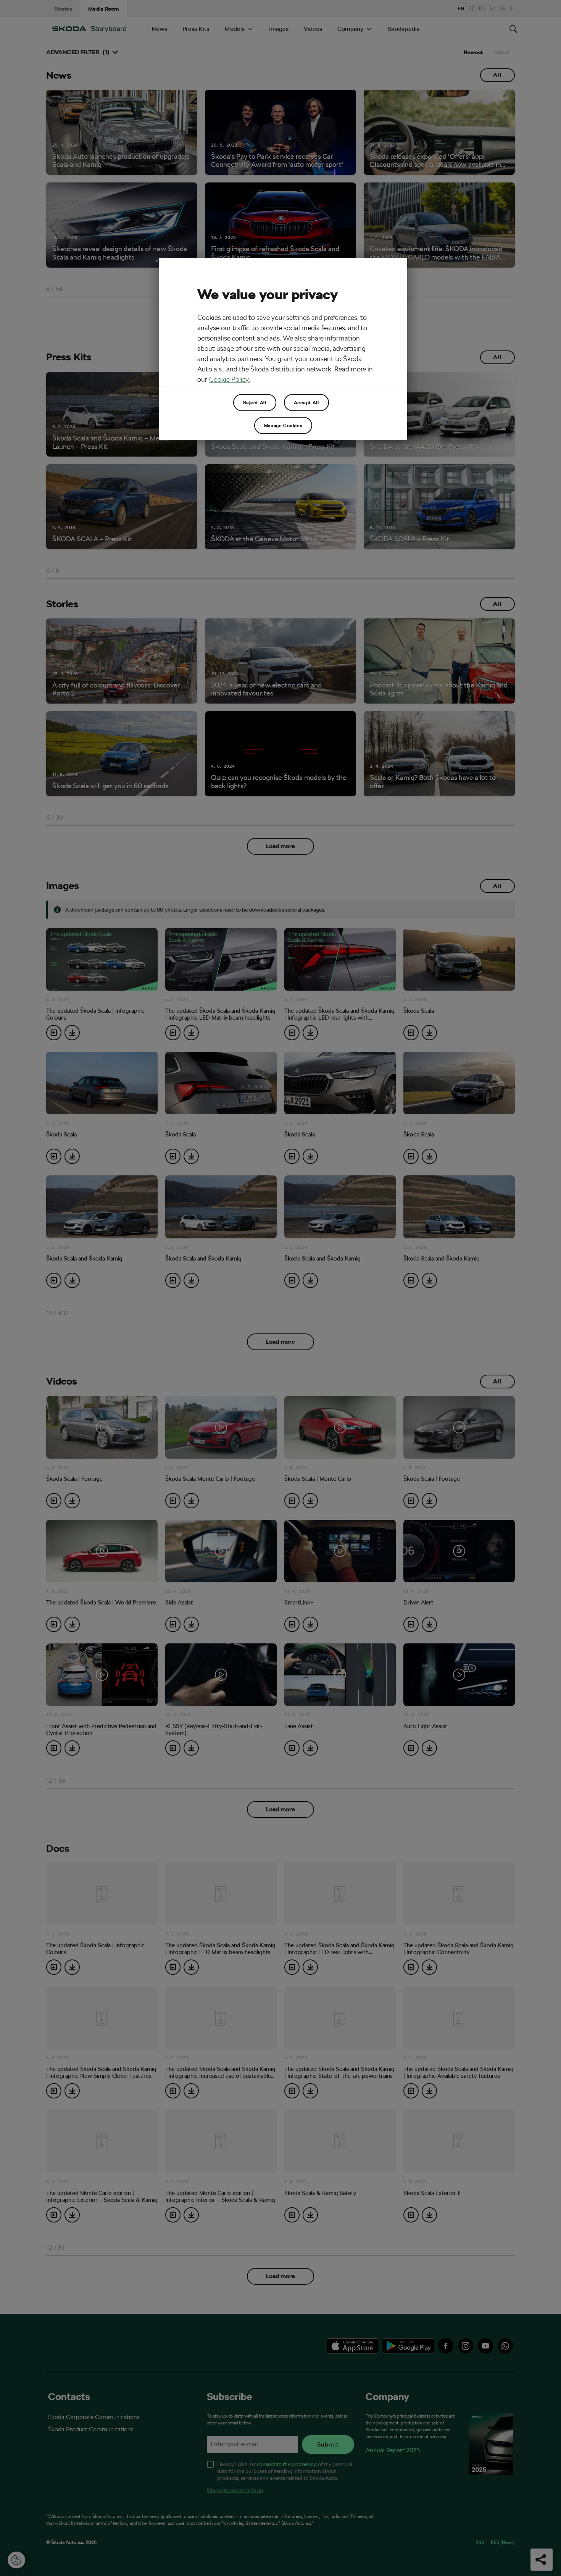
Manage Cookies (283, 425)
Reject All (255, 402)
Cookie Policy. (230, 379)
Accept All (306, 402)
